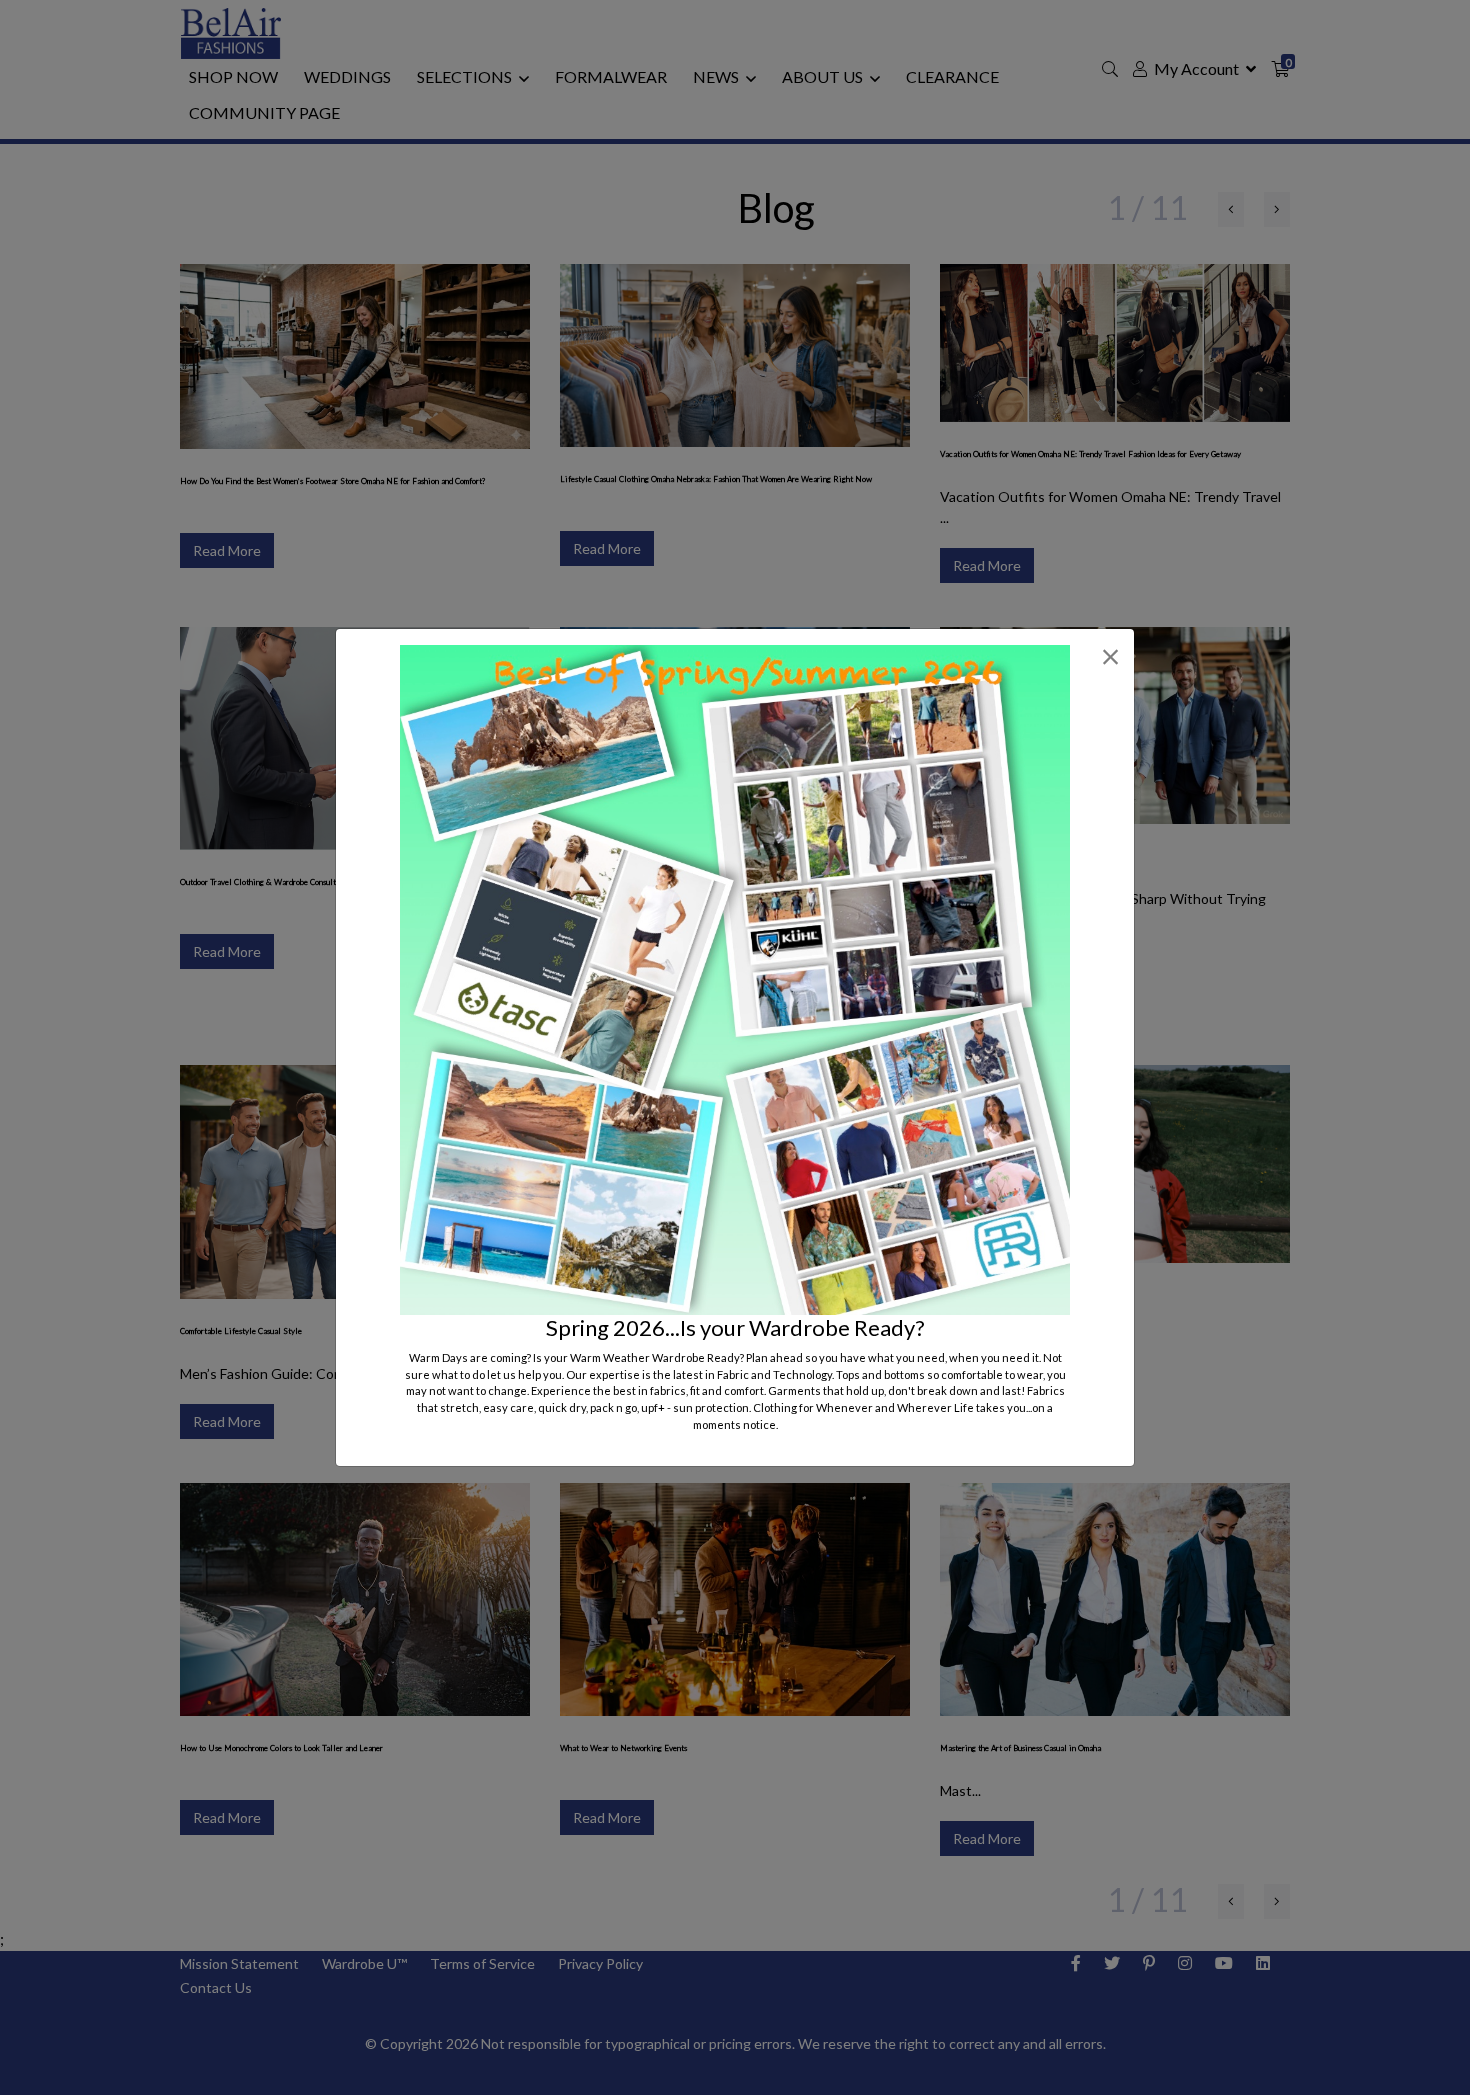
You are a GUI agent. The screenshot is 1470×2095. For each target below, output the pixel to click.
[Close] (1110, 657)
